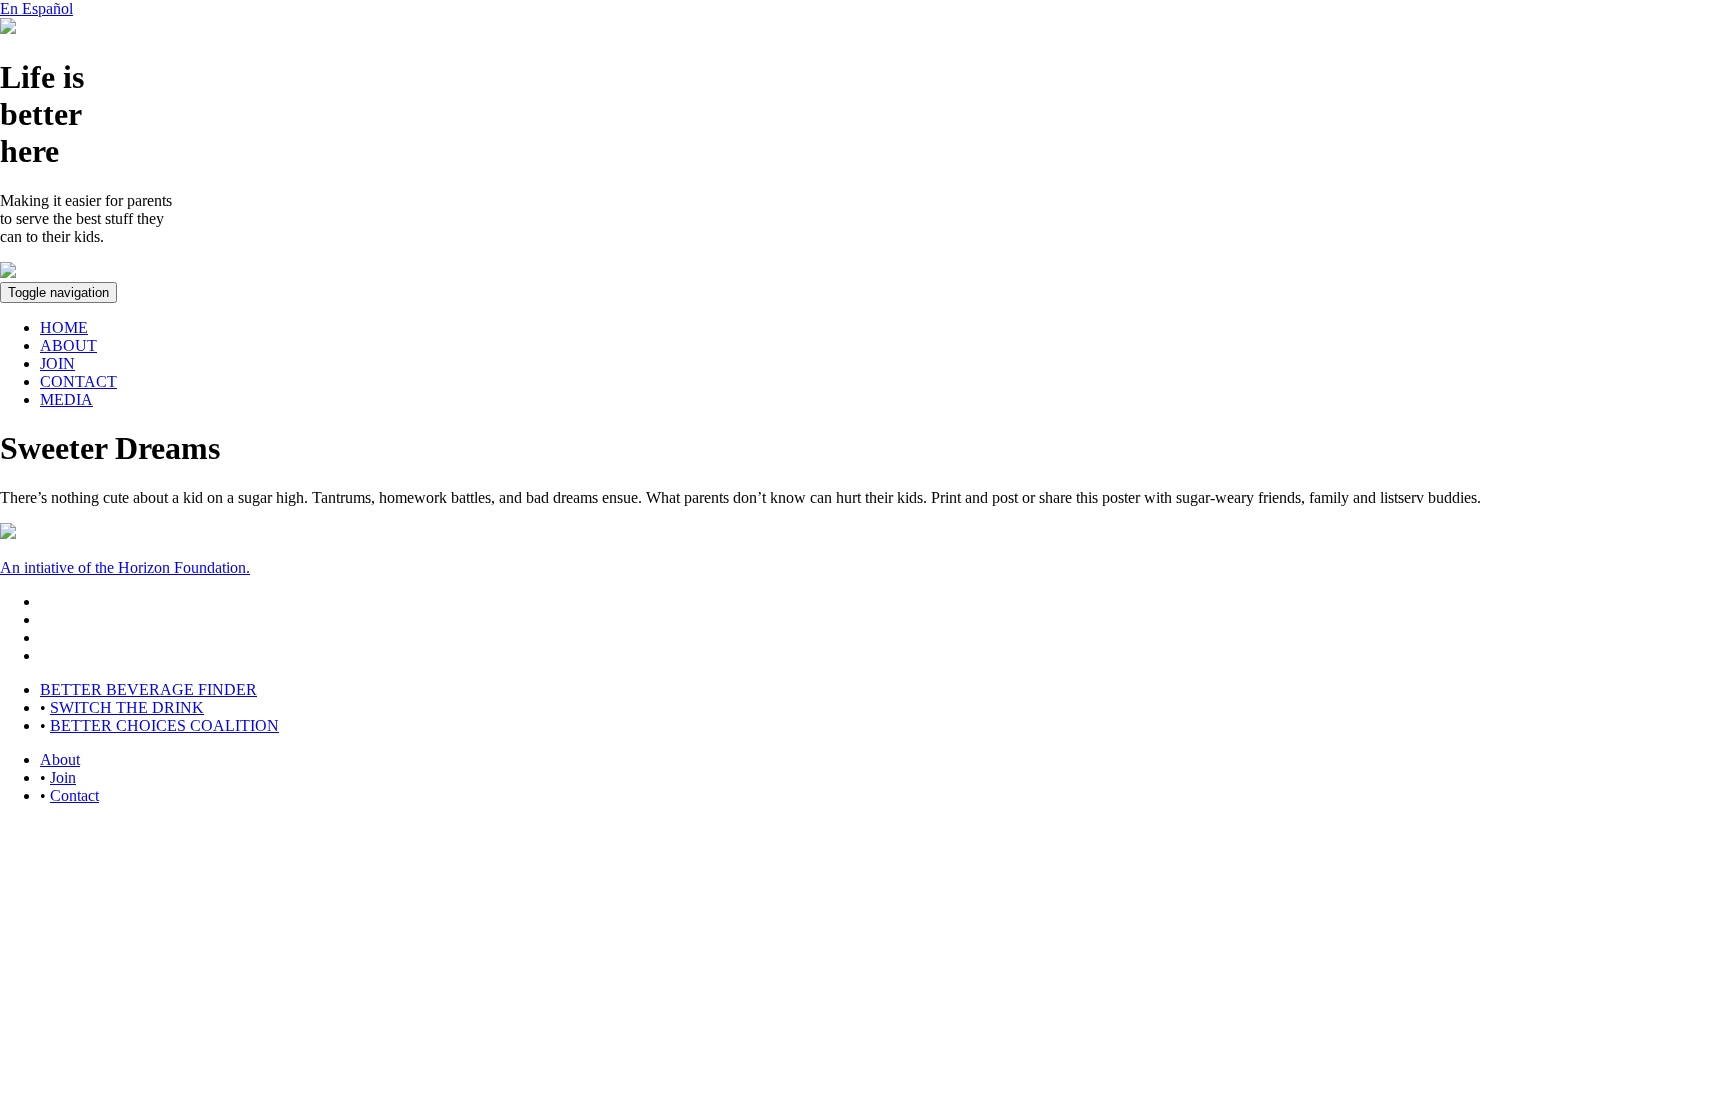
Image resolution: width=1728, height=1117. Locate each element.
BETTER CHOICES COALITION (164, 725)
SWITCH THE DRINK (127, 707)
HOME (64, 327)
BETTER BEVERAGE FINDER (148, 689)
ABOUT (68, 345)
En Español (36, 8)
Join (63, 777)
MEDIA (66, 399)
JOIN (57, 363)
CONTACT (78, 381)
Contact (74, 795)
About (60, 759)
